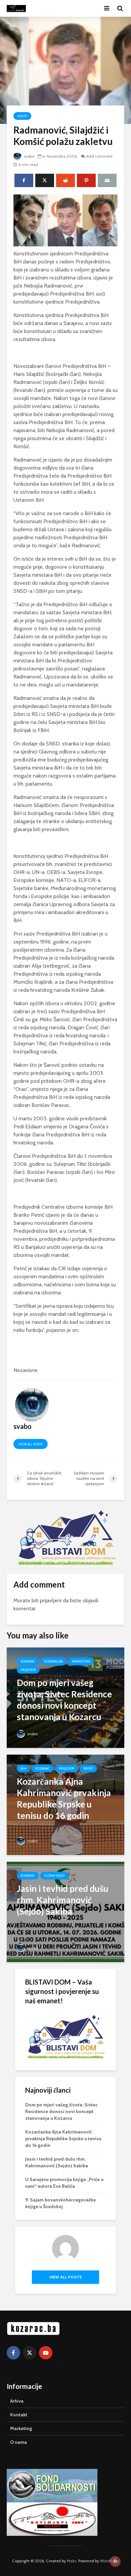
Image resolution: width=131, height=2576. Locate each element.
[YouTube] (46, 2353)
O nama (18, 2442)
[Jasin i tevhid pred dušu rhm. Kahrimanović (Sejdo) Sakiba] (65, 1911)
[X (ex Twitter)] (30, 2353)
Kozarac (28, 1661)
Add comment (99, 156)
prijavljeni (51, 1600)
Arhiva (17, 2401)
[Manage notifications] (115, 2561)
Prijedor (28, 1670)
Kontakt (19, 2415)
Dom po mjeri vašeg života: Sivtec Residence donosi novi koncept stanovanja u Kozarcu (61, 2111)
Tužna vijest (54, 1876)
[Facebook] (13, 2353)
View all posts (31, 1444)
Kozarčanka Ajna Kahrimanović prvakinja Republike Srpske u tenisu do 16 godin (63, 2139)
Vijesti (22, 116)
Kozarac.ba (53, 1661)
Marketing (81, 1661)
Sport (88, 1768)
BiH (23, 1768)
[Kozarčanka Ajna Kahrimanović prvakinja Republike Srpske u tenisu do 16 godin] (65, 1804)
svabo (29, 156)
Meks (72, 2561)
